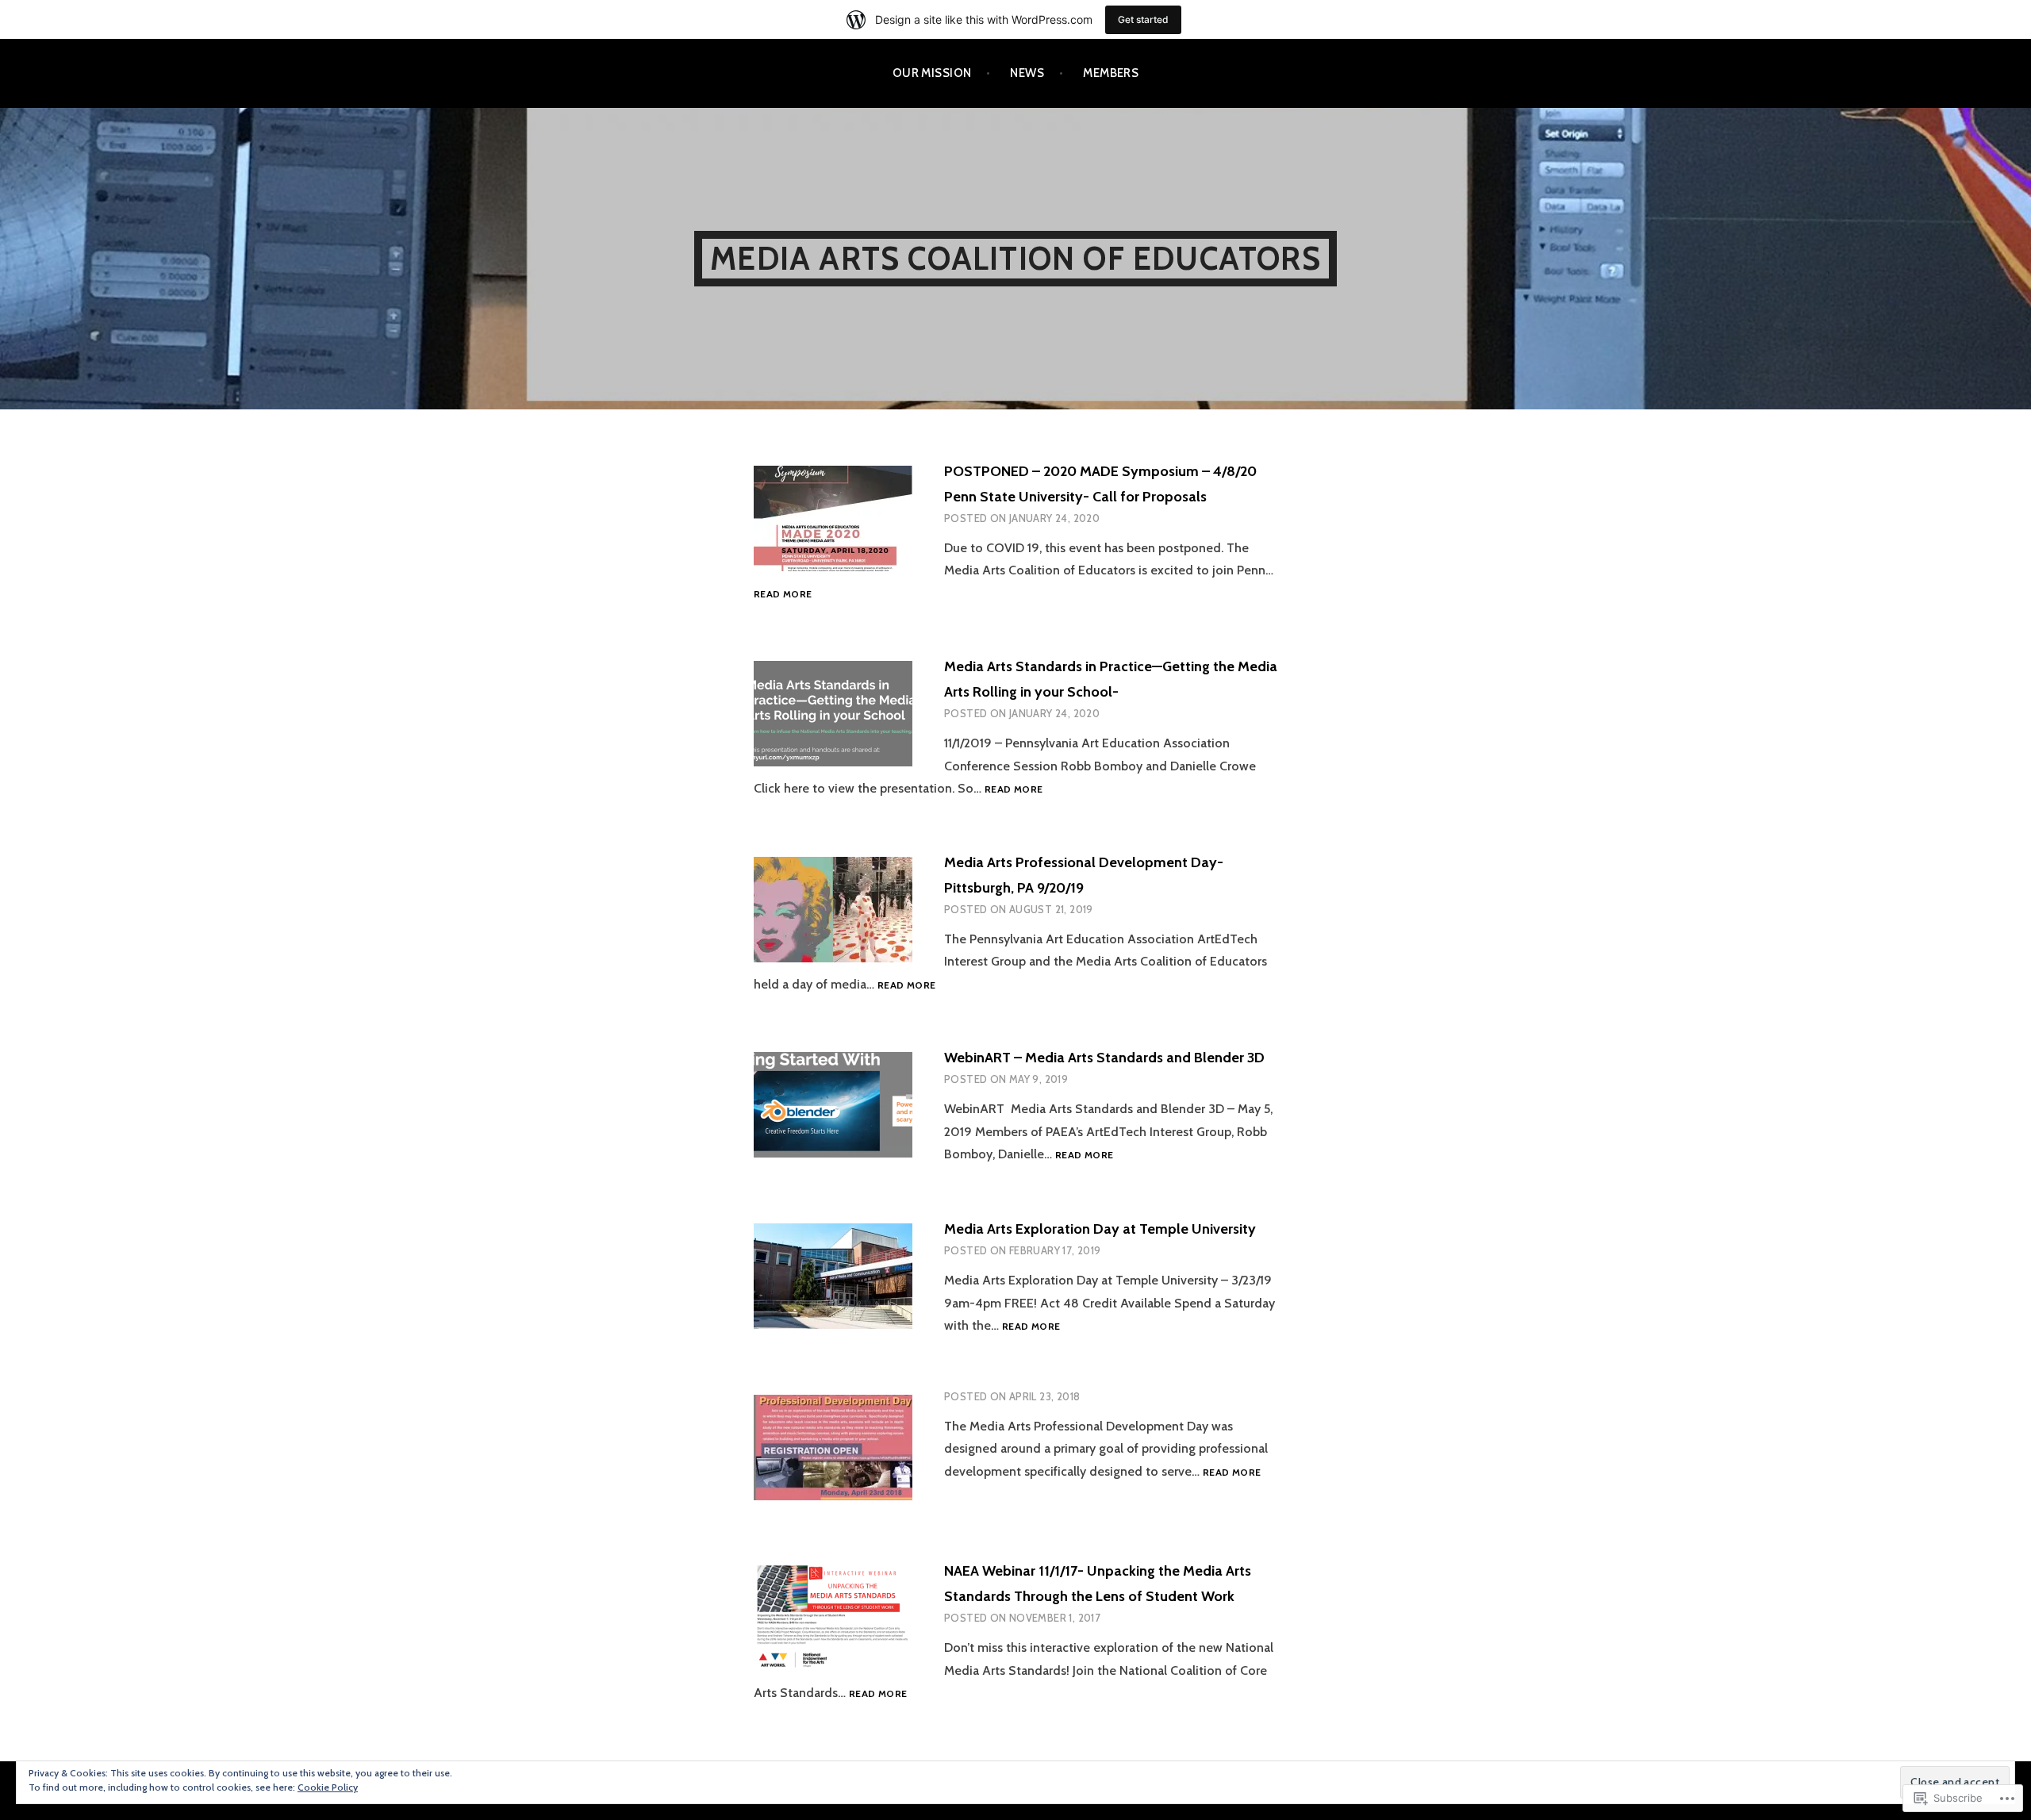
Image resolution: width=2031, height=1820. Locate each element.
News (1027, 73)
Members (1111, 73)
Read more (783, 595)
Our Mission (932, 73)
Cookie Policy (328, 1787)
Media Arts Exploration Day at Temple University (1100, 1229)
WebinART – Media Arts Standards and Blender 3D (1104, 1058)
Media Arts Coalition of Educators (1015, 258)
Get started (1143, 19)
